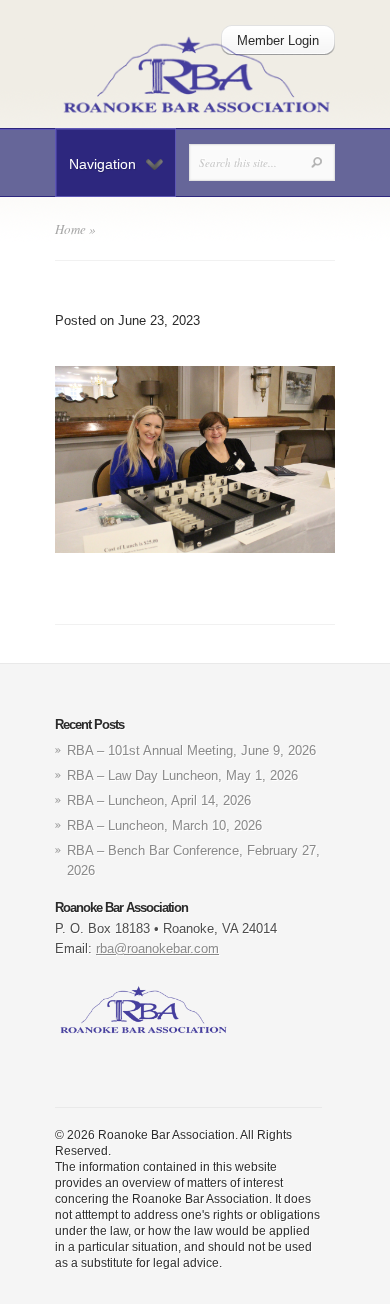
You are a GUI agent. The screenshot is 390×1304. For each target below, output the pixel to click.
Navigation (102, 164)
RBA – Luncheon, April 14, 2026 (159, 800)
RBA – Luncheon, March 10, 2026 (164, 825)
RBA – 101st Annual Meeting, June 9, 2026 (191, 750)
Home (70, 229)
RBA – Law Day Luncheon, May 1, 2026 (182, 775)
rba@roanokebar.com (157, 948)
